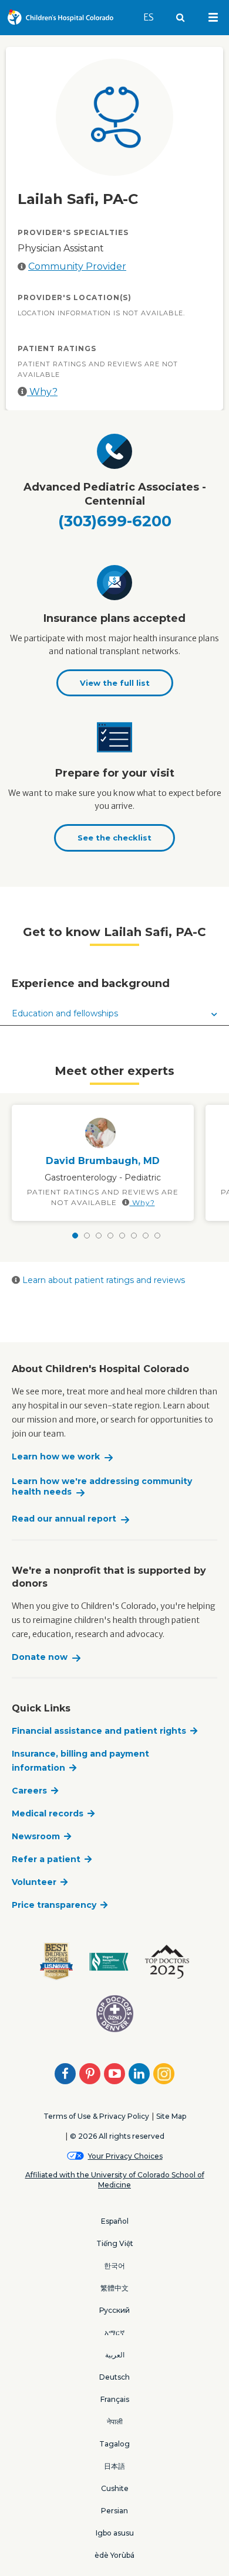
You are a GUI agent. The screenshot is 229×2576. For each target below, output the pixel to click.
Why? (42, 392)
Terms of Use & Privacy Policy (96, 2116)
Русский (114, 2310)
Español (115, 2221)
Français (115, 2399)
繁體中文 (114, 2288)
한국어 (114, 2266)
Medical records (48, 1813)
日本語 (114, 2466)
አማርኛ (114, 2332)
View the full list (115, 683)
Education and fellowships (65, 1013)
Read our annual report (64, 1519)
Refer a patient (46, 1859)
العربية (115, 2355)
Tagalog (114, 2444)
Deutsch (114, 2377)
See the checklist (114, 838)
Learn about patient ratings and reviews (102, 1280)
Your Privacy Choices (125, 2156)
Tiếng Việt (115, 2243)
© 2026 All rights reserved (117, 2136)
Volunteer (34, 1882)
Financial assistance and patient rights (99, 1731)
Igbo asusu (115, 2533)
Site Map (171, 2116)
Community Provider (77, 266)
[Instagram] (164, 2074)
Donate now (40, 1657)
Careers (29, 1791)
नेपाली (115, 2422)
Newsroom (36, 1836)
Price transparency (54, 1905)
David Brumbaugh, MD (103, 1161)
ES (154, 17)
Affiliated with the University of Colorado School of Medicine (115, 2180)
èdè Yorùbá (114, 2555)
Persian (114, 2511)
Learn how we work (56, 1457)
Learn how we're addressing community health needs (102, 1487)
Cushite (115, 2488)
